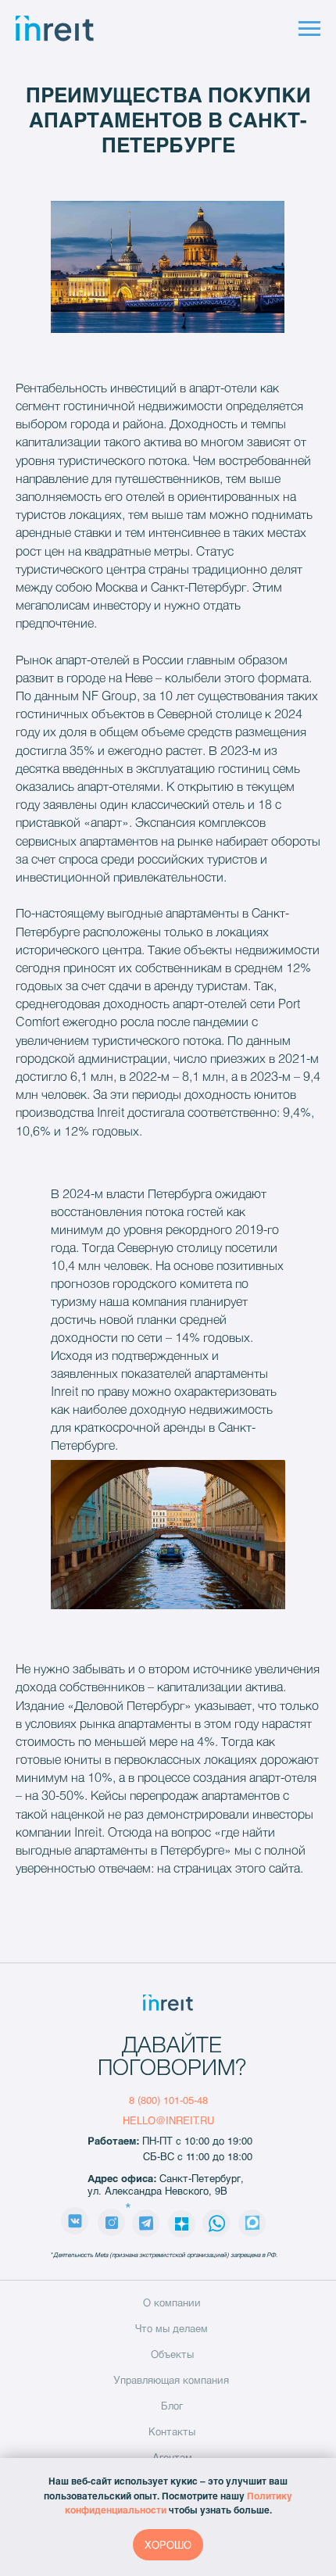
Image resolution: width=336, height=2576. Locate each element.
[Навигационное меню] (309, 29)
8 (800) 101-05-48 (168, 2100)
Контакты (172, 2431)
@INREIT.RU (185, 2120)
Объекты (172, 2354)
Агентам (172, 2457)
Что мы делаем (172, 2328)
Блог (172, 2406)
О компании (172, 2302)
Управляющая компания (171, 2380)
